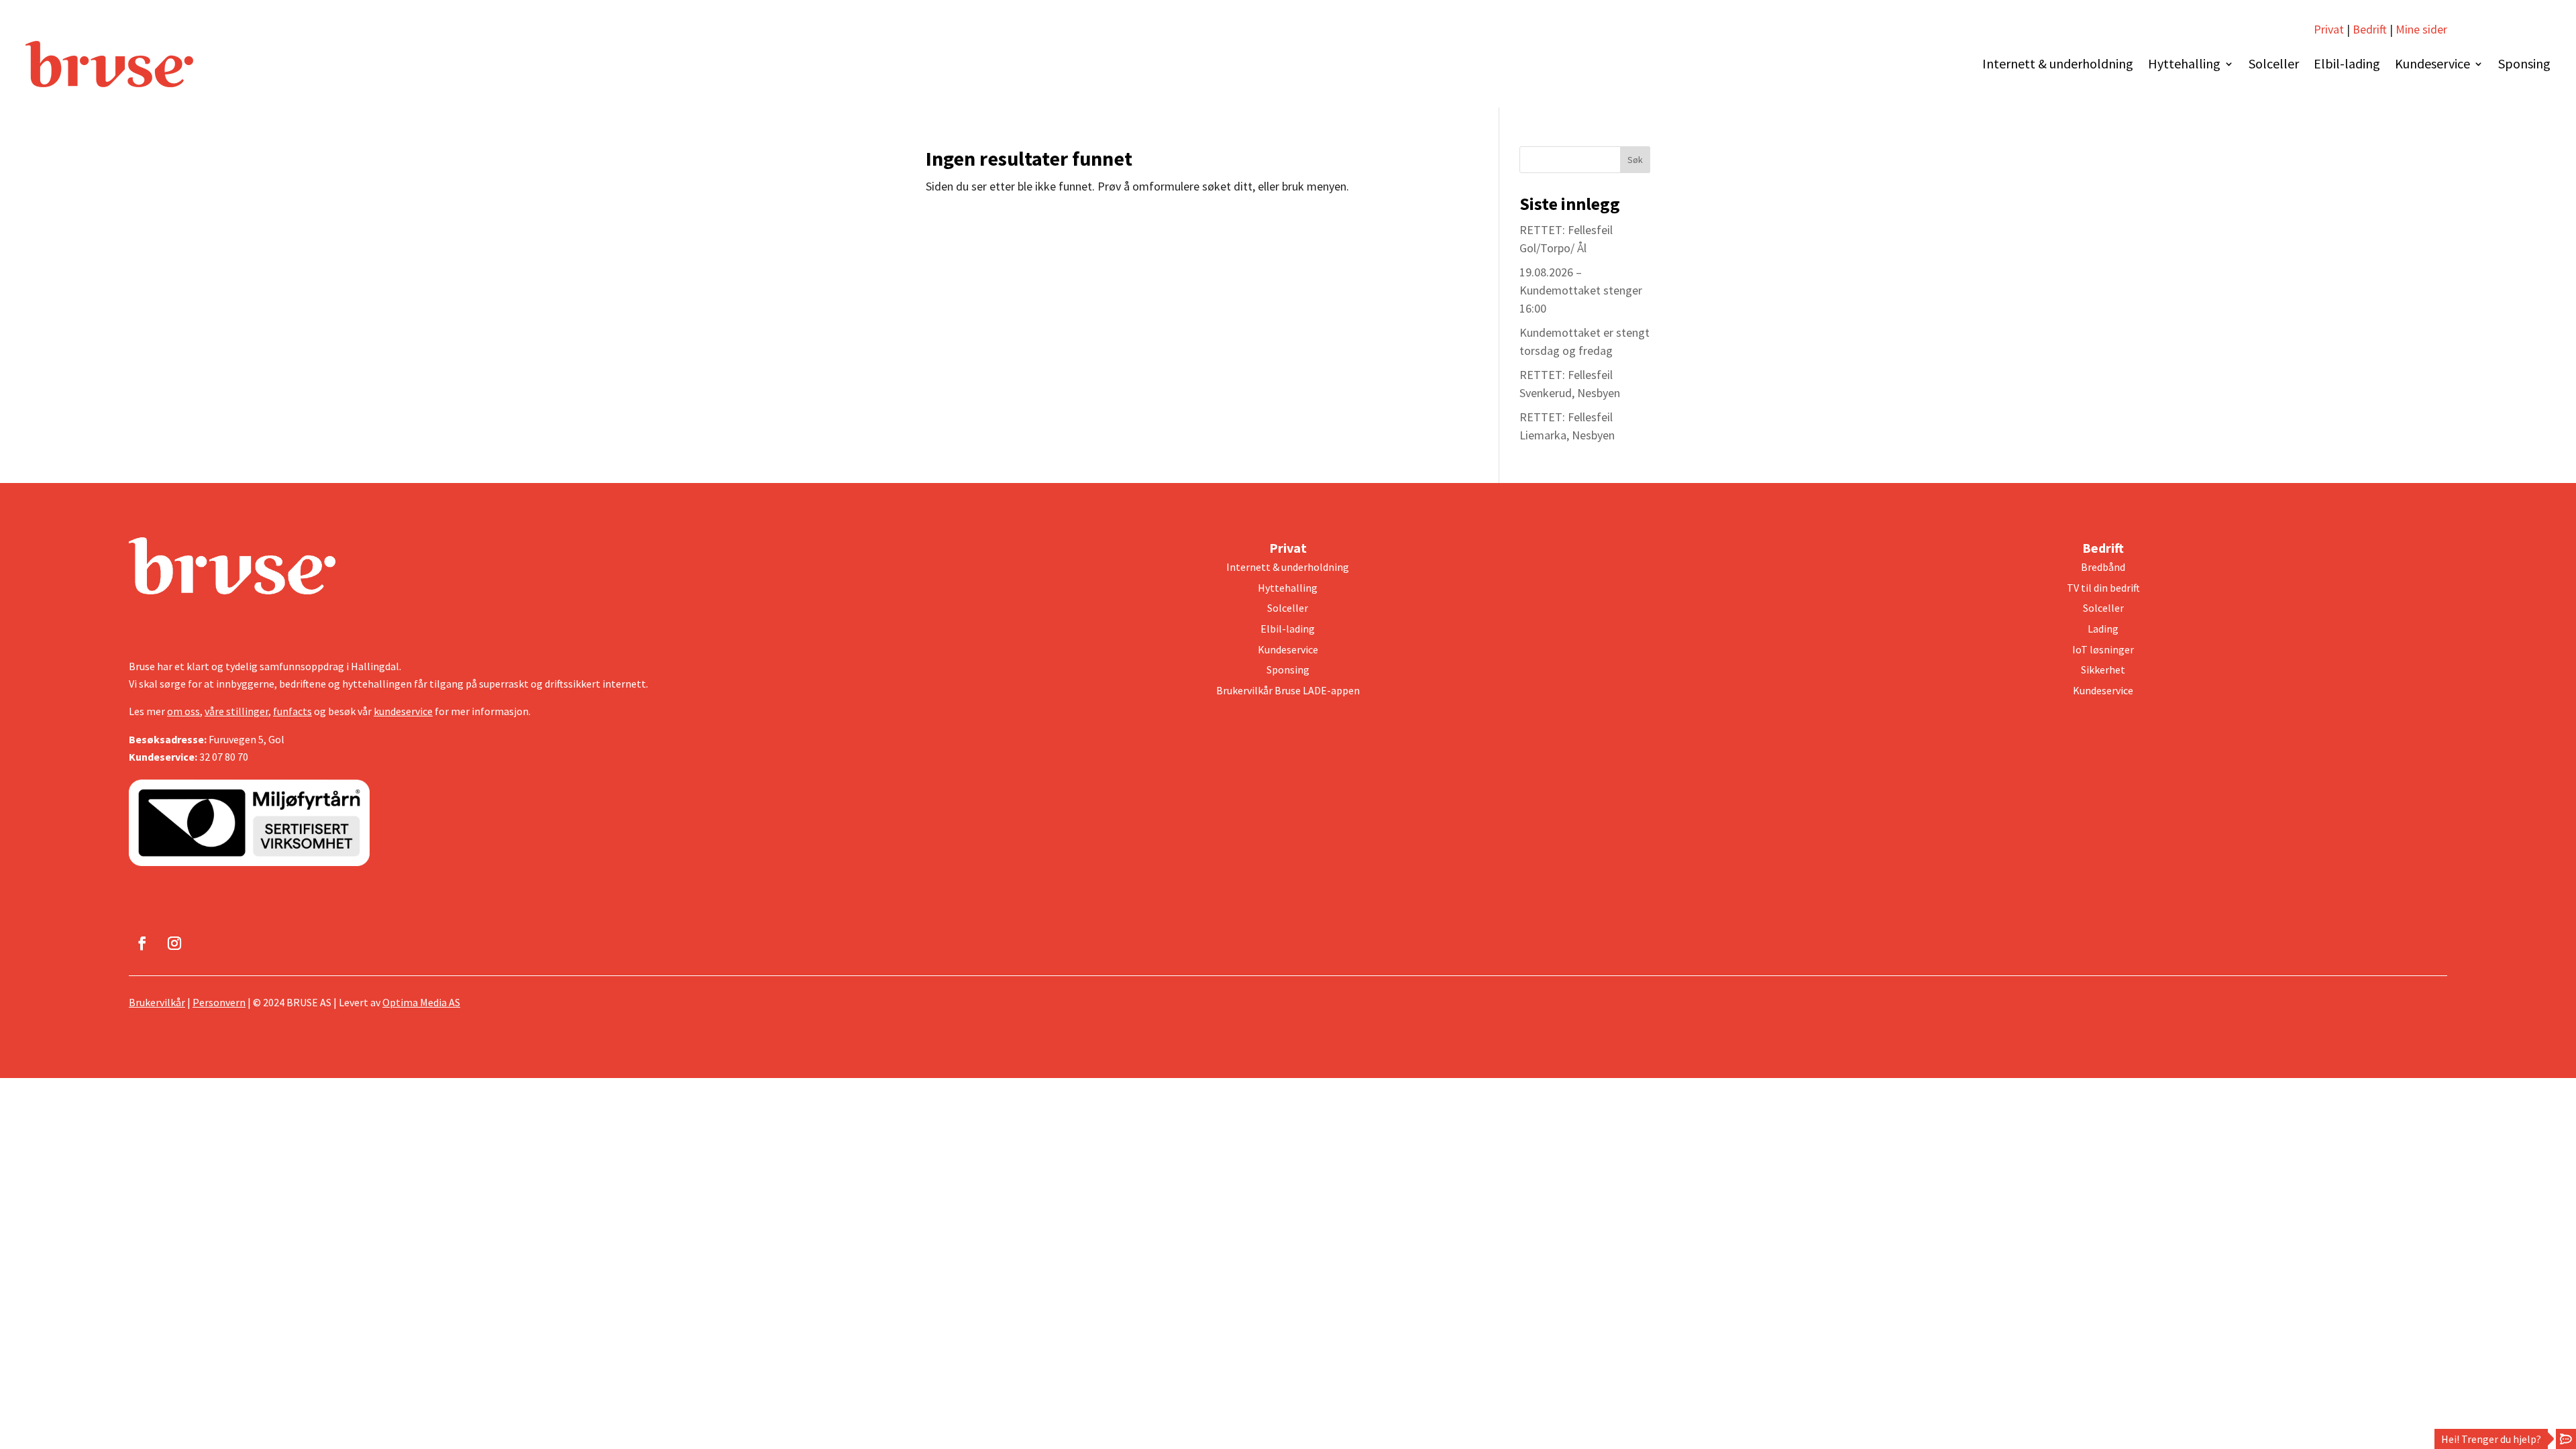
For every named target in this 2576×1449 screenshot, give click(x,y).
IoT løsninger (2103, 649)
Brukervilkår (157, 1002)
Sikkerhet (2103, 669)
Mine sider (2420, 29)
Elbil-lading (2347, 63)
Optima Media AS (421, 1002)
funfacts (292, 711)
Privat (2329, 29)
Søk (1635, 160)
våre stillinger (236, 711)
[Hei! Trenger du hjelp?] (2566, 1439)
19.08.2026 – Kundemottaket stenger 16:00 (1581, 290)
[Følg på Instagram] (174, 943)
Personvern (219, 1002)
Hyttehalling (2184, 63)
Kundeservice (2432, 63)
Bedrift (2370, 29)
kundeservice (403, 711)
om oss (183, 711)
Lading (2103, 629)
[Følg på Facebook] (142, 943)
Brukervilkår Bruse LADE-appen (1288, 690)
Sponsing (2524, 63)
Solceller (2274, 63)
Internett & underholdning (2058, 63)
